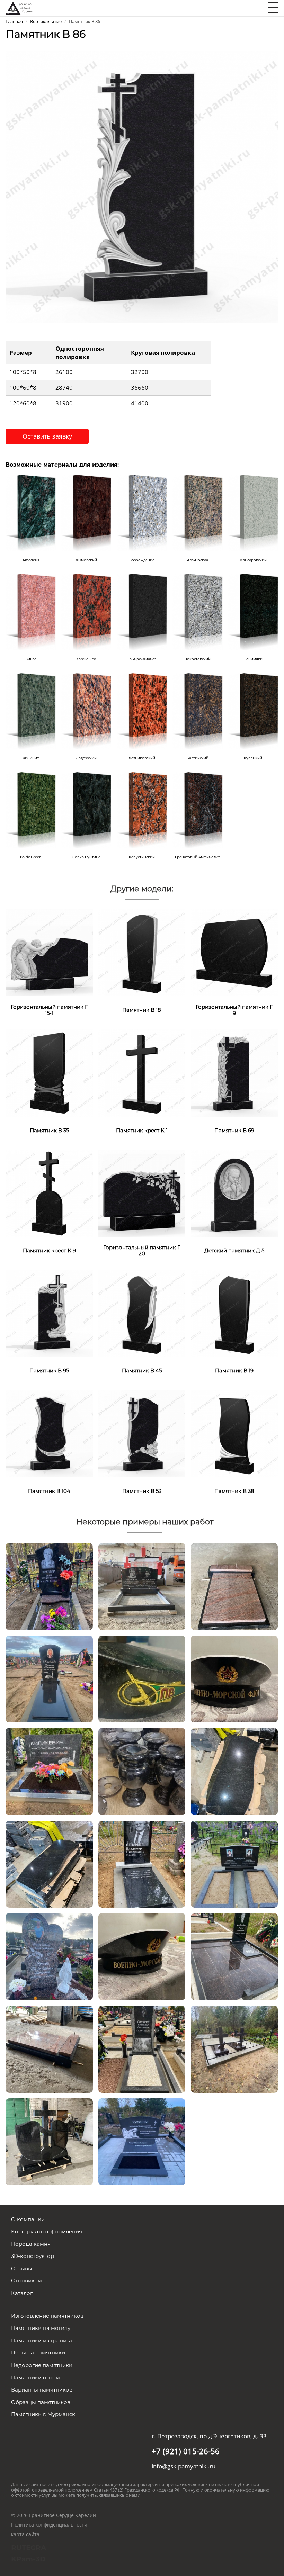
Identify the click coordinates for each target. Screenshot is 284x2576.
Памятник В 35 (49, 1130)
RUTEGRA (29, 2548)
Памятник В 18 (142, 1010)
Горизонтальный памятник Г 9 (234, 1010)
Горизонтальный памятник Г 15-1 (49, 1010)
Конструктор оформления (47, 2231)
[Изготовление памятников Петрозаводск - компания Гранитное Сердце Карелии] (19, 7)
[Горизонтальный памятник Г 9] (234, 952)
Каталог (22, 2293)
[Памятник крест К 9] (49, 1193)
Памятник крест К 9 (49, 1250)
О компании (28, 2219)
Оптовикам (26, 2281)
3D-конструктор (33, 2256)
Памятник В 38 (234, 1491)
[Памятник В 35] (49, 1072)
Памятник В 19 (234, 1371)
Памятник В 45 (142, 1371)
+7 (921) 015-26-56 (186, 2451)
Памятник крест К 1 (142, 1130)
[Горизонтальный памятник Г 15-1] (49, 952)
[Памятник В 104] (49, 1433)
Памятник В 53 (142, 1491)
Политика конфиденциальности (49, 2525)
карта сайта (25, 2534)
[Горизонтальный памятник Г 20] (142, 1193)
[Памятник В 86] (142, 186)
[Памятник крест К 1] (142, 1072)
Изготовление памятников (47, 2316)
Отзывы (22, 2268)
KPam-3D (28, 2559)
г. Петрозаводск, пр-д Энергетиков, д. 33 (209, 2436)
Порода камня (31, 2244)
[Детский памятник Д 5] (234, 1193)
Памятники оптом (35, 2377)
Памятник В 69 (234, 1130)
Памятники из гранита (42, 2340)
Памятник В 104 (49, 1491)
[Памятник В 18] (142, 952)
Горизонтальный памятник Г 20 (142, 1250)
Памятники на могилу (41, 2328)
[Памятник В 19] (234, 1313)
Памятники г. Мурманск (43, 2414)
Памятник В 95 (49, 1371)
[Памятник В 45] (142, 1313)
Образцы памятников (41, 2402)
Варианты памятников (42, 2390)
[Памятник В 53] (142, 1433)
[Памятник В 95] (49, 1313)
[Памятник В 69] (234, 1072)
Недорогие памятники (42, 2365)
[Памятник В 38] (234, 1433)
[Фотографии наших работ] (49, 1586)
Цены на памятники (38, 2353)
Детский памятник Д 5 (234, 1250)
